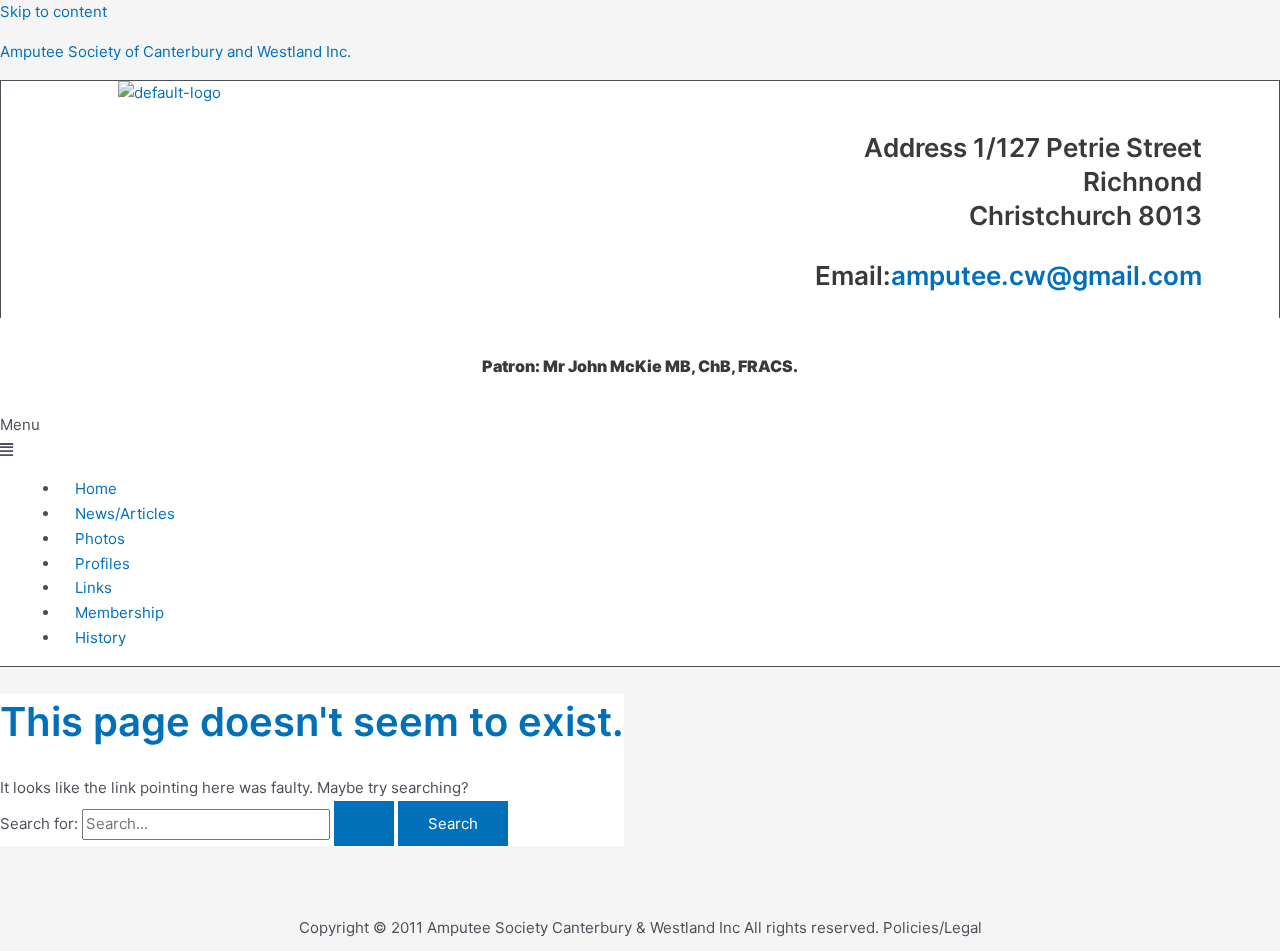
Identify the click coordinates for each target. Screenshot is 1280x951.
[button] (640, 438)
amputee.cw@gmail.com (1046, 275)
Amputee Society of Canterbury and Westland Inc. (175, 51)
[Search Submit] (364, 823)
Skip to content (53, 11)
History (100, 637)
